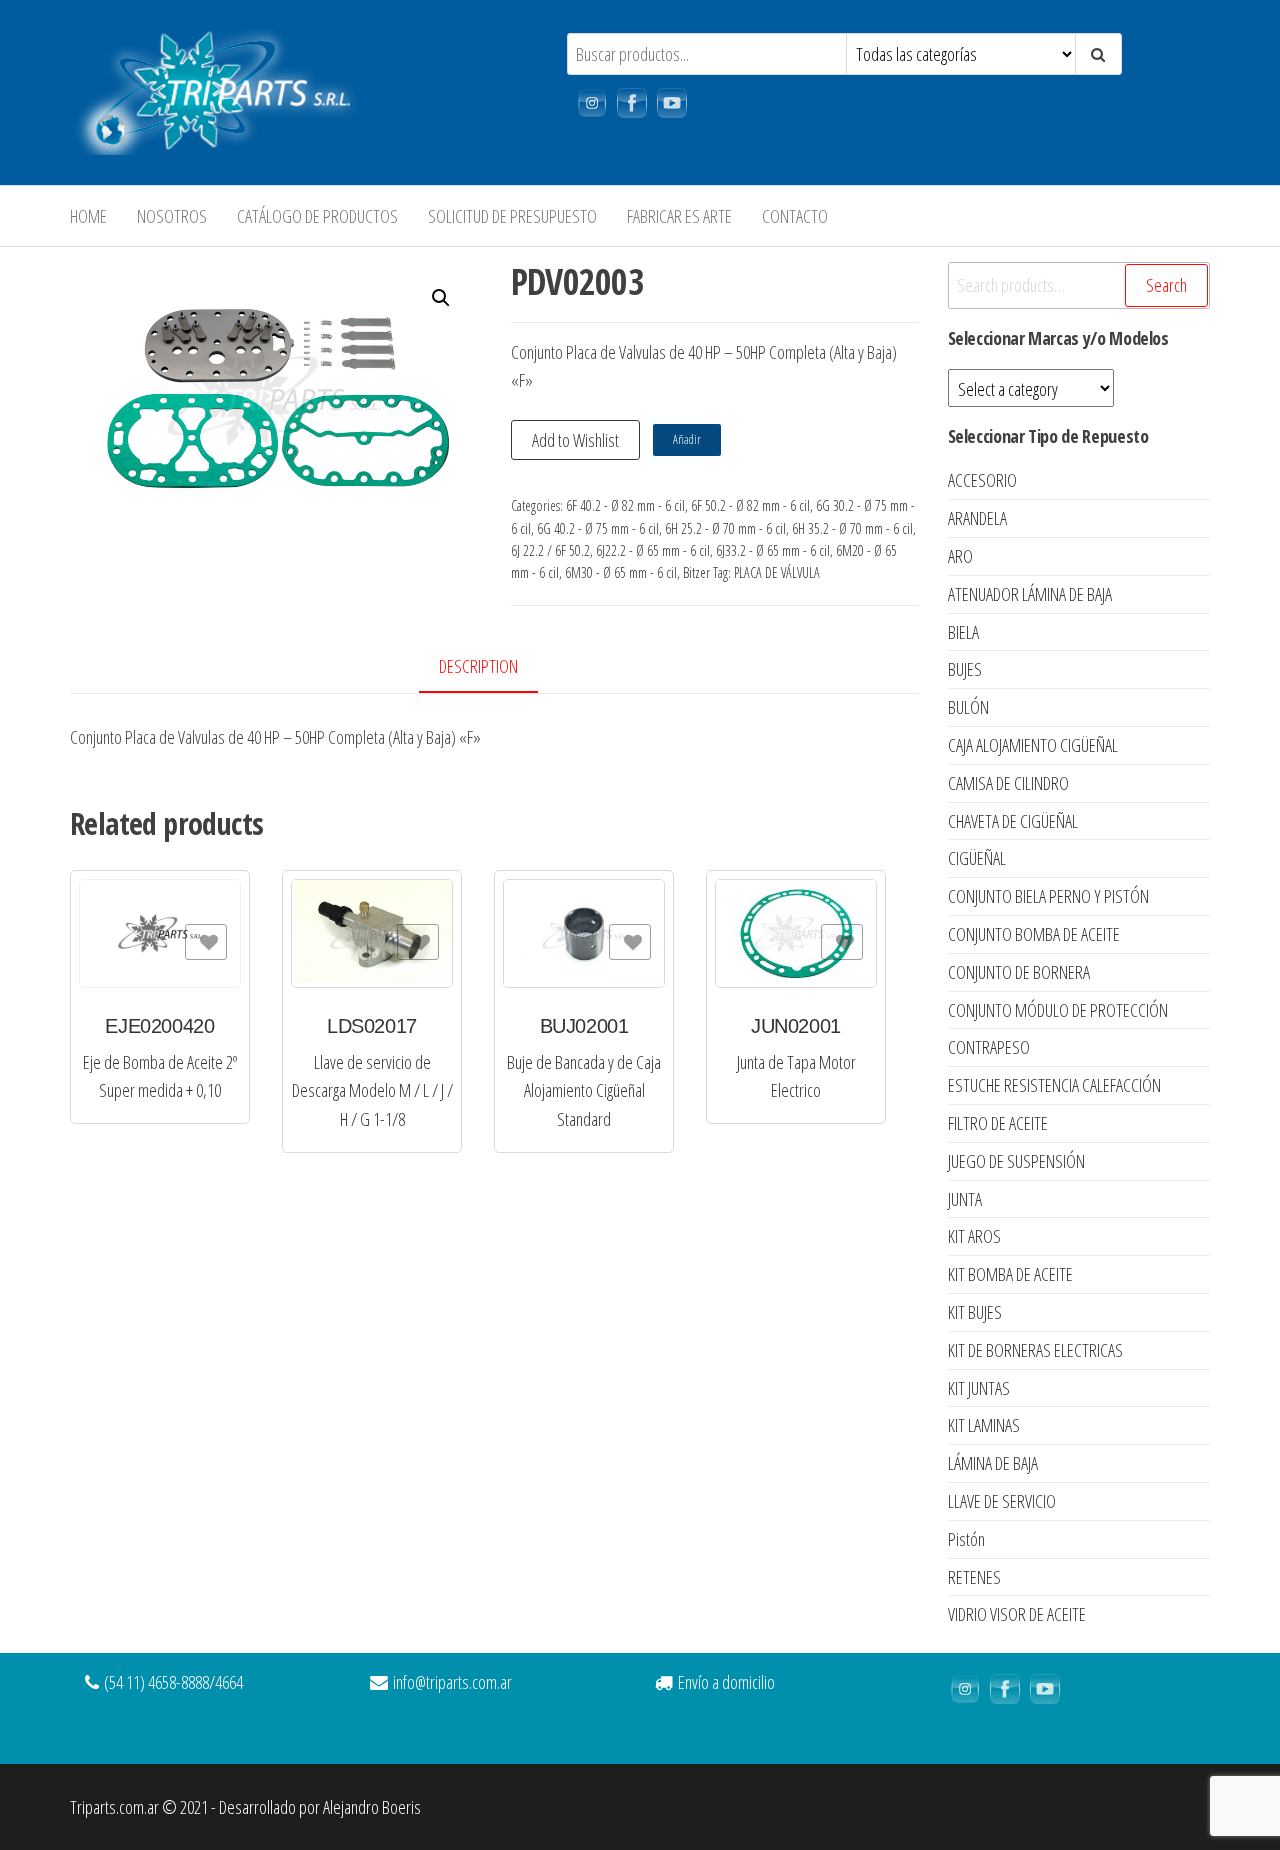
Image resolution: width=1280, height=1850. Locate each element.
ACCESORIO (982, 480)
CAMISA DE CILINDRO (1008, 783)
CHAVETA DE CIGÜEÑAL (1013, 821)
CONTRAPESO (989, 1047)
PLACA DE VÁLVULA (777, 572)
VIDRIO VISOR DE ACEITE (1017, 1614)
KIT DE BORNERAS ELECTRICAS (1035, 1350)
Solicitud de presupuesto (512, 216)
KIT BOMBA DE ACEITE (1010, 1274)
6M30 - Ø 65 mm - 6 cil (621, 572)
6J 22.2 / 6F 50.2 (550, 550)
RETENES (974, 1577)
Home (88, 216)
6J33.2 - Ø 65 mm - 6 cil (773, 550)
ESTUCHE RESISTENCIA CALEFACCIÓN (1054, 1085)
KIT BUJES (975, 1312)
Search (1166, 285)
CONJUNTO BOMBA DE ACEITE (1034, 934)
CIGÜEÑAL (977, 858)
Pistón (966, 1539)
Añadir (687, 439)
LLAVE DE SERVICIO (1002, 1501)
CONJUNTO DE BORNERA (1019, 972)
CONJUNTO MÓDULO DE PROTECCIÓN (1058, 1010)
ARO (960, 556)
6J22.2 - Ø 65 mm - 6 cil (653, 550)
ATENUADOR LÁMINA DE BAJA (1030, 594)
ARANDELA (977, 518)
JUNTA (965, 1199)
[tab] (493, 667)
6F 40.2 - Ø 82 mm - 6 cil (625, 505)
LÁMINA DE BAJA (993, 1463)
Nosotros (172, 216)
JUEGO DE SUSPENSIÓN (1016, 1161)
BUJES (965, 669)
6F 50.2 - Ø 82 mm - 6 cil (750, 505)
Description (478, 666)
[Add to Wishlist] (206, 942)
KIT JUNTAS (979, 1388)
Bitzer (696, 572)
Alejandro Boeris (372, 1807)
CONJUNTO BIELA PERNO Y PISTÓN (1048, 896)
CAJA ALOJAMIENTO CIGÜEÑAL (1033, 745)
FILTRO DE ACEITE (998, 1123)
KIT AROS (974, 1236)
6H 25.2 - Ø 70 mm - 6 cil (725, 528)
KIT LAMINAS (984, 1425)
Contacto (795, 216)
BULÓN (968, 707)
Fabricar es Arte (679, 216)
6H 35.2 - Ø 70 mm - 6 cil (852, 528)
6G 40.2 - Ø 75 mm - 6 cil (598, 528)
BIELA (963, 632)
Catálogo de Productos (317, 216)
